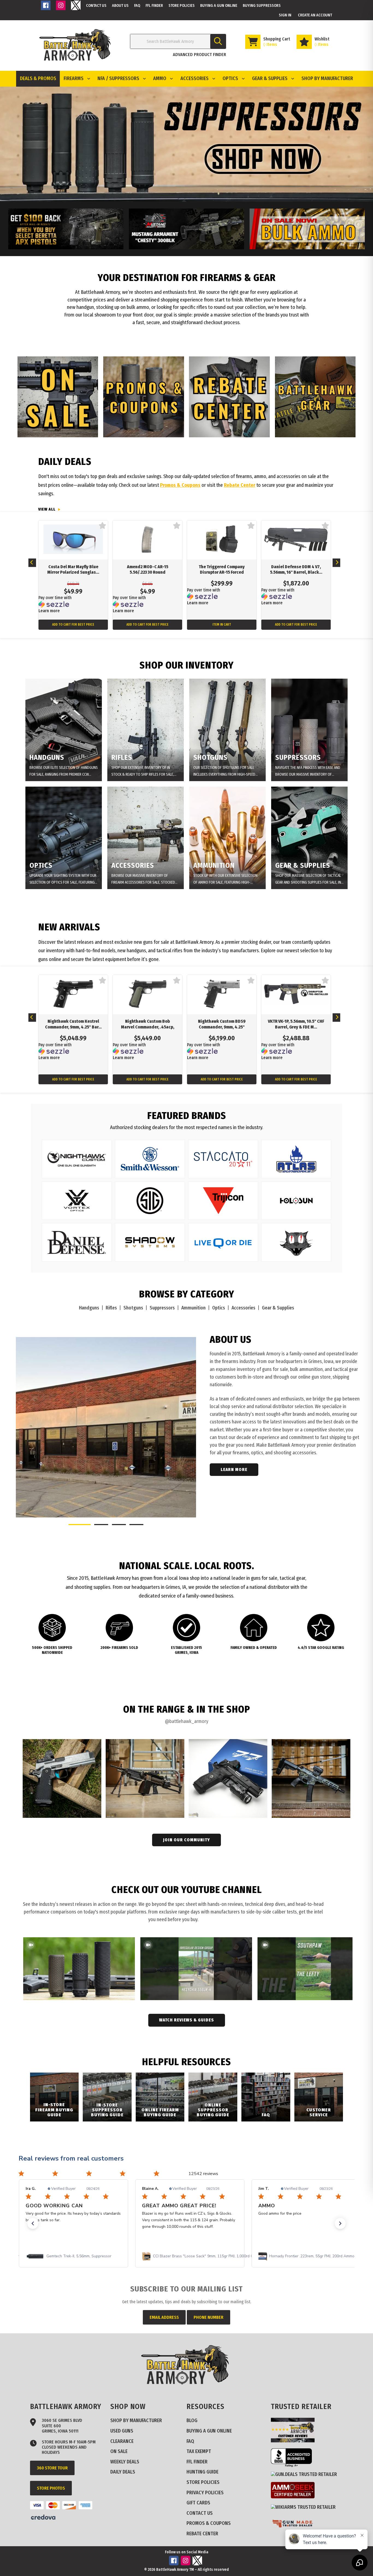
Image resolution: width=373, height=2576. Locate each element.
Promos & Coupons (180, 485)
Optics (219, 1308)
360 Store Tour (52, 2468)
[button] (33, 2223)
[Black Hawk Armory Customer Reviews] (295, 2441)
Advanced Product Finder (199, 55)
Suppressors (162, 1308)
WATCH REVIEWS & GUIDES (187, 2020)
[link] (74, 2256)
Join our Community (187, 1840)
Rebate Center (240, 485)
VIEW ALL (47, 509)
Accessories (243, 1308)
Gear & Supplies (278, 1308)
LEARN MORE (234, 1470)
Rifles (111, 1308)
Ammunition (193, 1308)
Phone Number (208, 2317)
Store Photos (51, 2488)
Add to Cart (73, 625)
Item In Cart (222, 625)
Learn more (49, 611)
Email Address (164, 2317)
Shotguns (133, 1308)
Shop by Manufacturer (327, 78)
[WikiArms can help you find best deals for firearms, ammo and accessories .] (305, 2507)
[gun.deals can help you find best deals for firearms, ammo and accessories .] (306, 2474)
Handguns (89, 1308)
